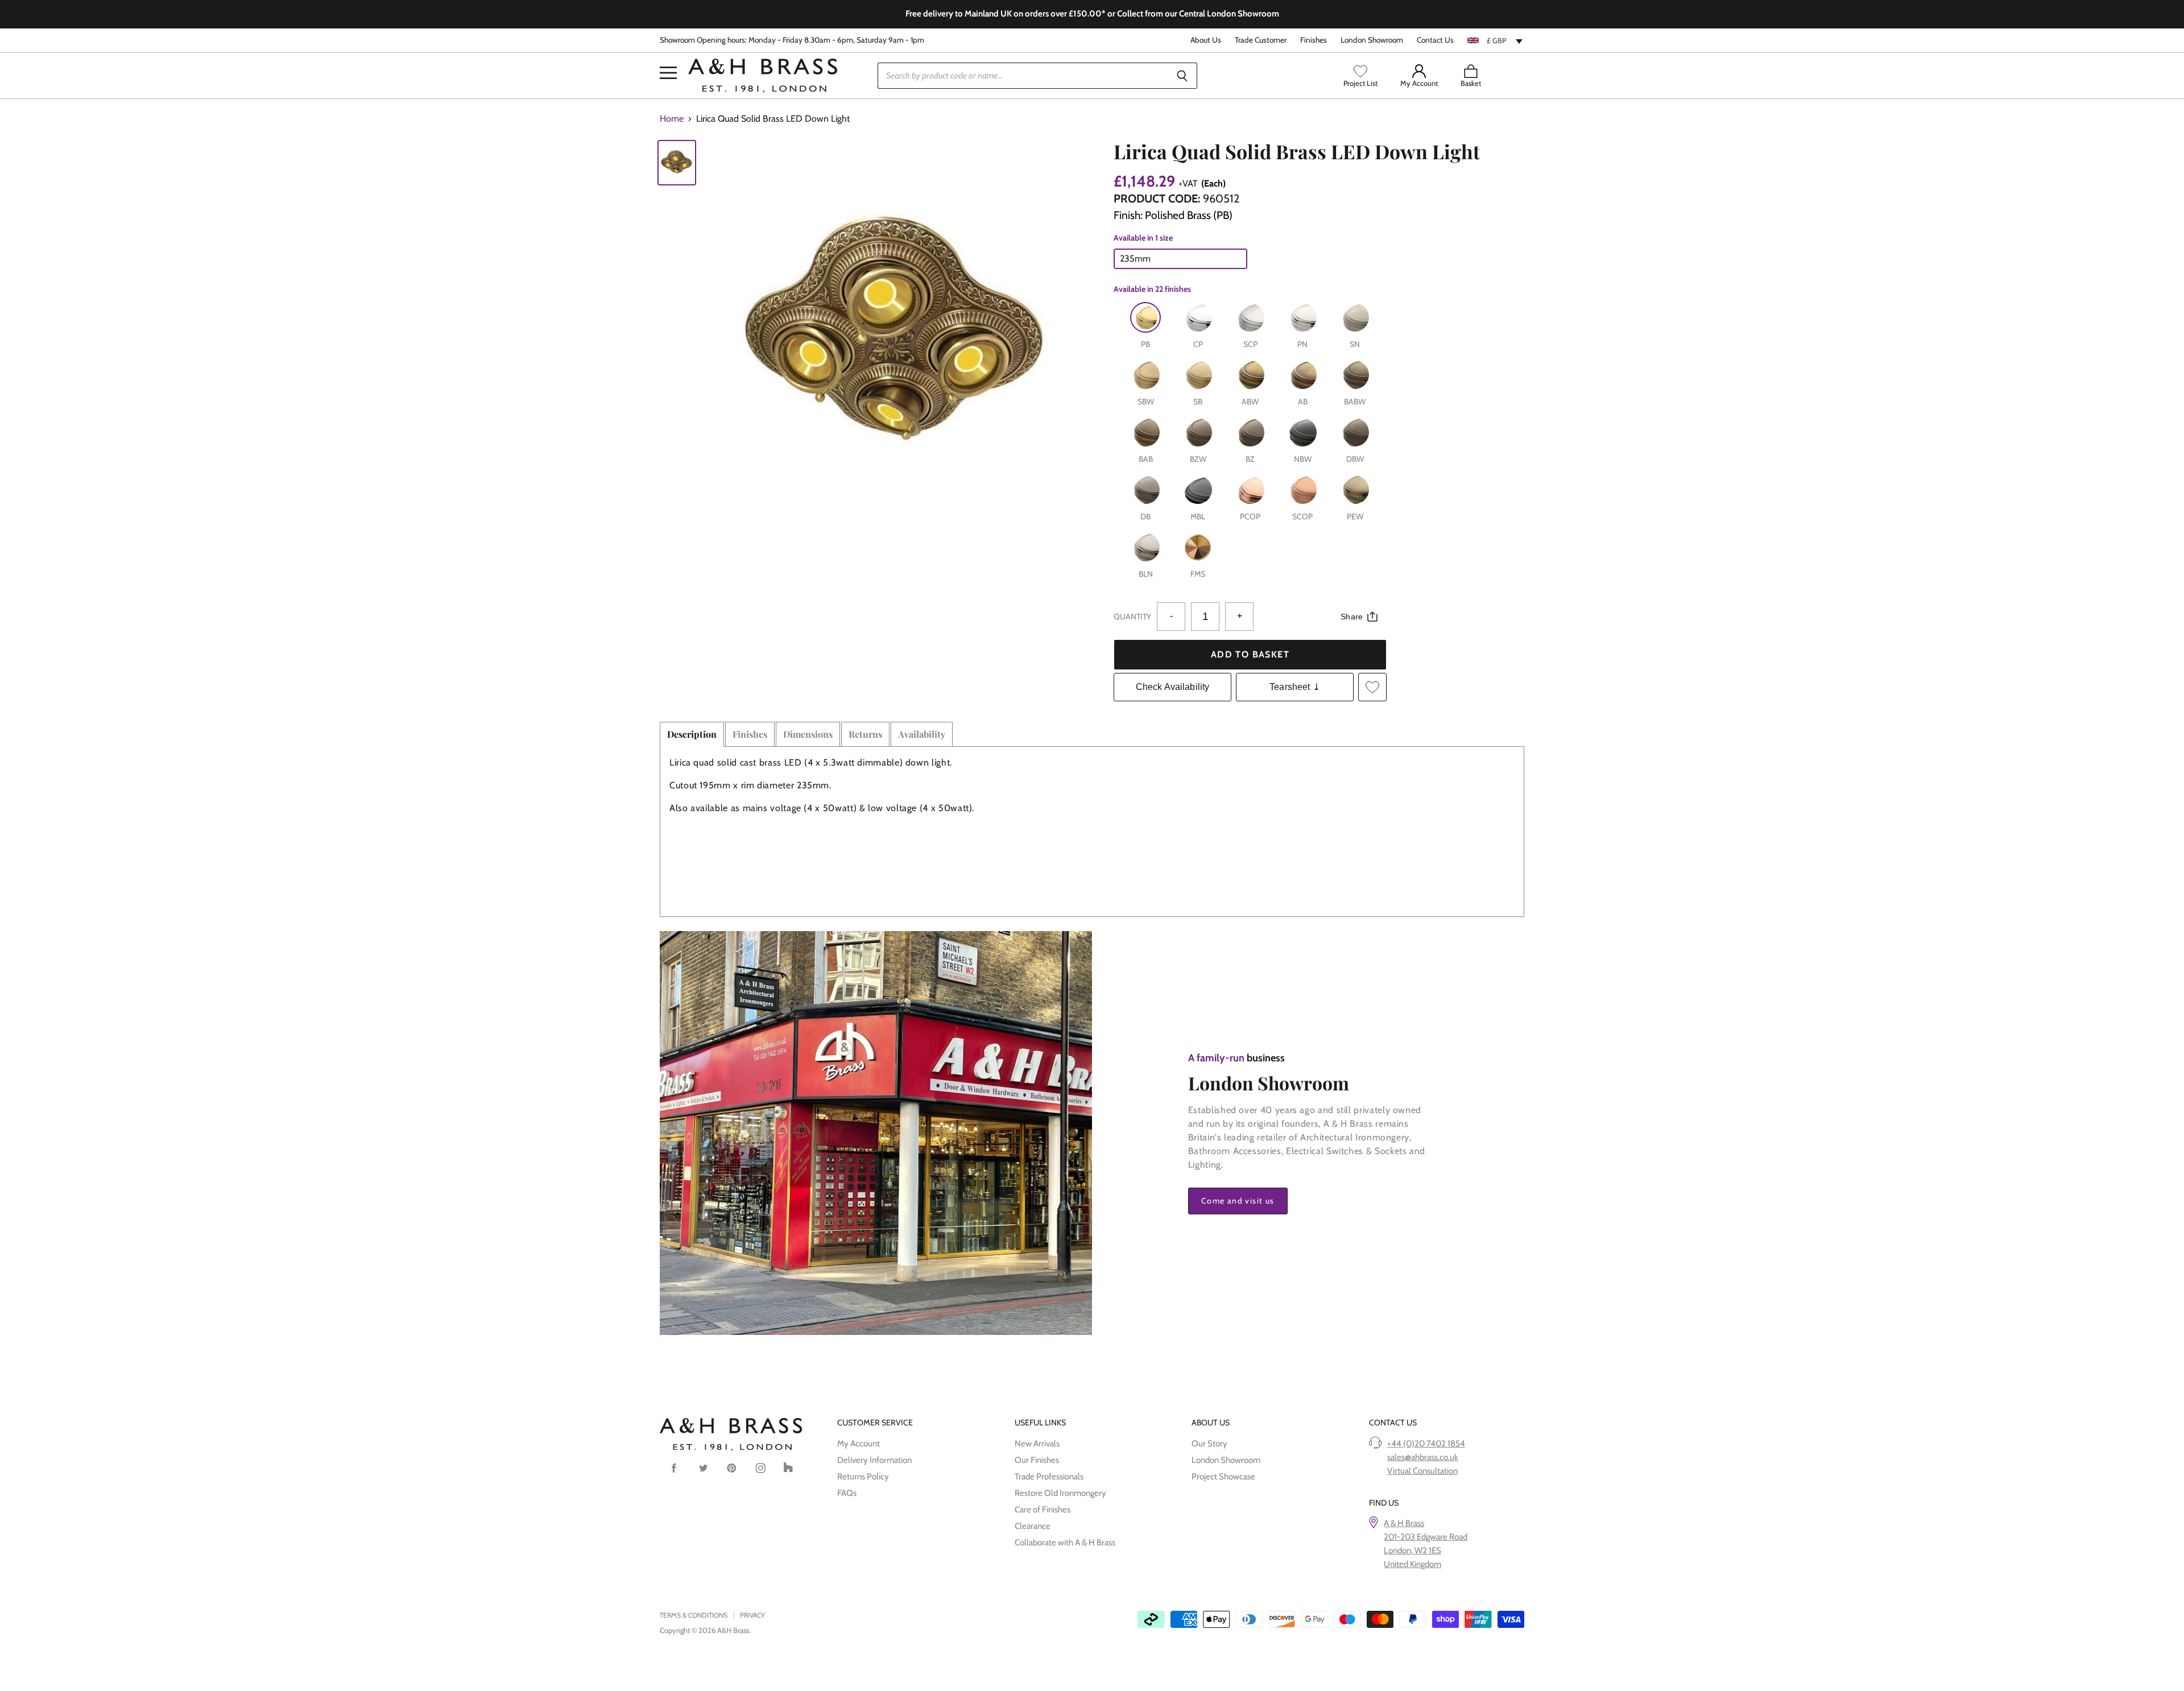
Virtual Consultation (1422, 1471)
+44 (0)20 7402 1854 (1426, 1444)
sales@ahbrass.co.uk (1423, 1457)
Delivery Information (874, 1460)
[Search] (1182, 76)
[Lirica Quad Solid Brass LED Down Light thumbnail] (677, 163)
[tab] (692, 734)
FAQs (847, 1493)
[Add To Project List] (1372, 687)
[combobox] (1496, 40)
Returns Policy (863, 1477)
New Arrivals (1037, 1444)
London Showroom (1372, 40)
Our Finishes (1037, 1460)
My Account (859, 1444)
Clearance (1033, 1526)
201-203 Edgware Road (1426, 1537)
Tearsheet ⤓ (1295, 687)
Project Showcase (1223, 1477)
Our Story (1209, 1444)
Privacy (752, 1615)
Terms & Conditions (694, 1615)
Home (672, 119)
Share (1352, 617)
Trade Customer (1261, 40)
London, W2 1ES (1412, 1551)
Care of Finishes (1043, 1510)
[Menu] (668, 56)
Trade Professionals (1049, 1477)
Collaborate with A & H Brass (1065, 1543)
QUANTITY (1132, 617)
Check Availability (1173, 687)
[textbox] (1496, 40)
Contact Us (1435, 40)
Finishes (1314, 40)
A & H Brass (1404, 1523)
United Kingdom (1412, 1564)
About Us (1206, 40)
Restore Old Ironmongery (1060, 1493)
